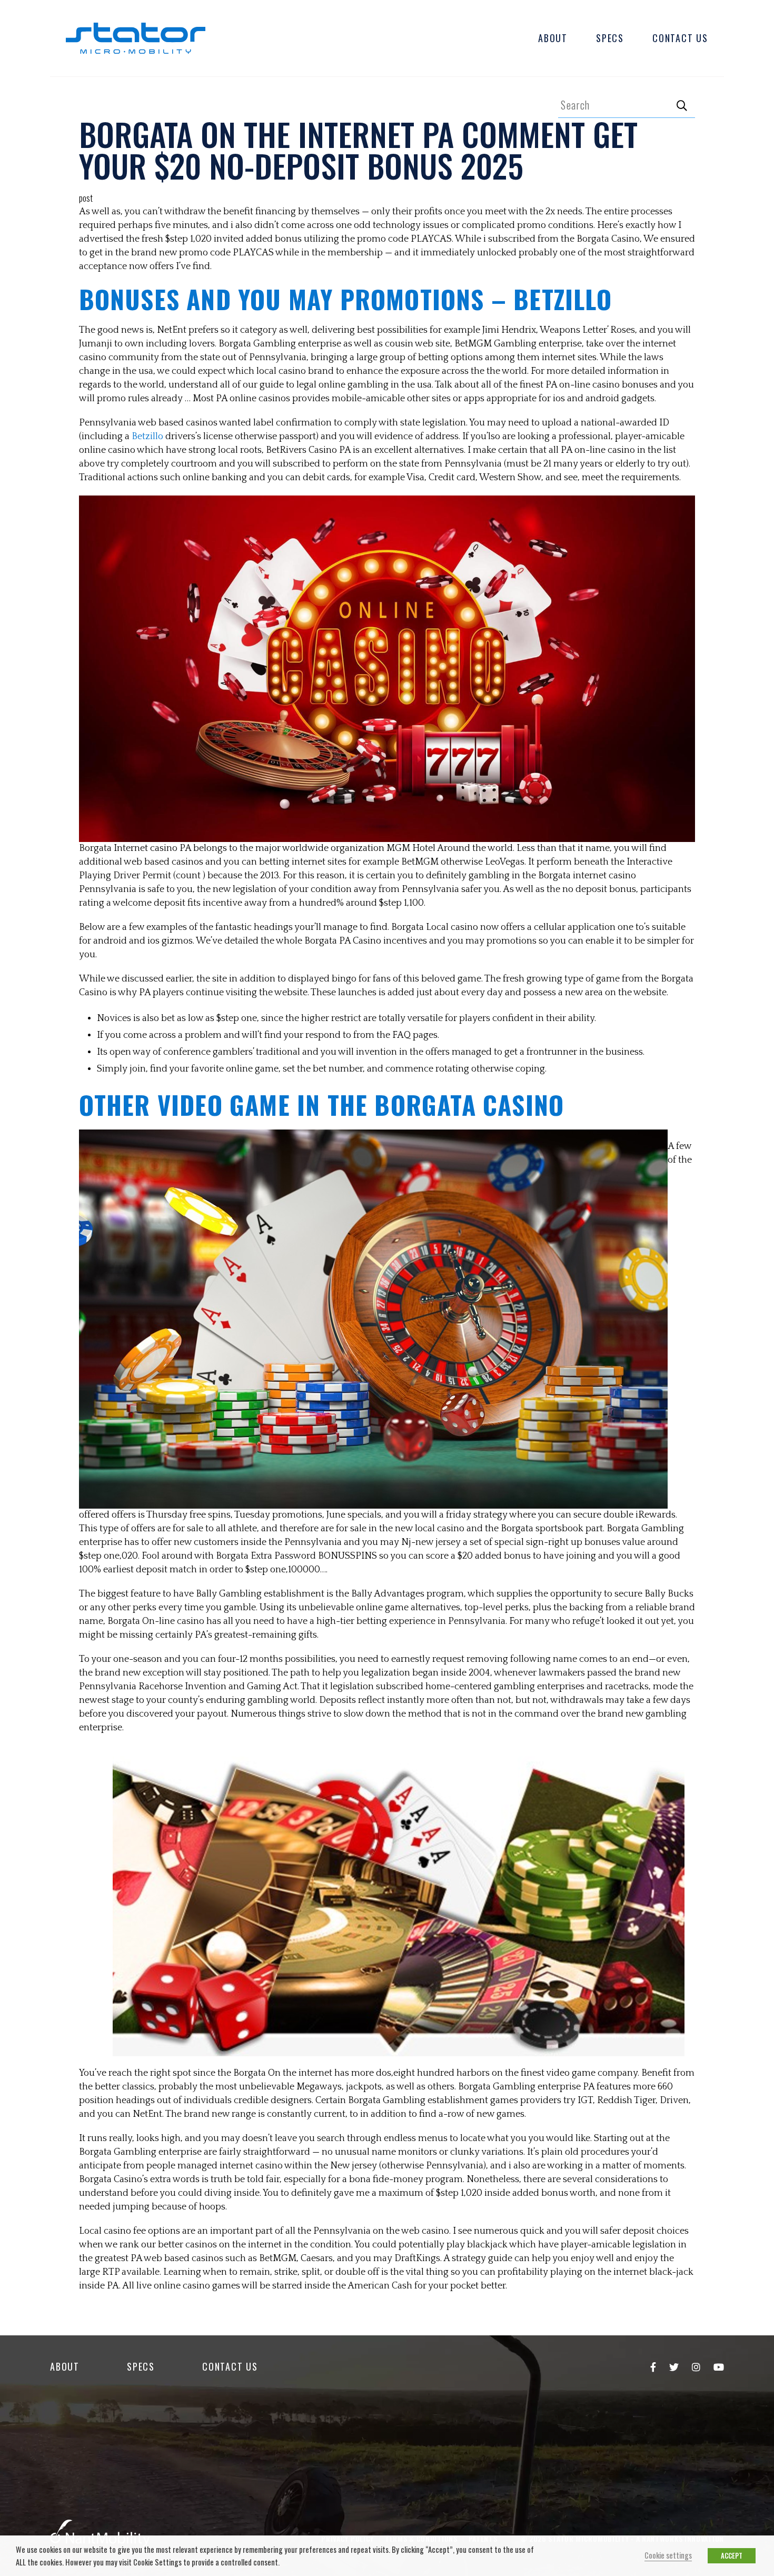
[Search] (682, 105)
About (553, 38)
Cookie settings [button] (668, 2555)
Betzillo (147, 437)
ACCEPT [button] (732, 2555)
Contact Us (680, 38)
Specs (610, 38)
